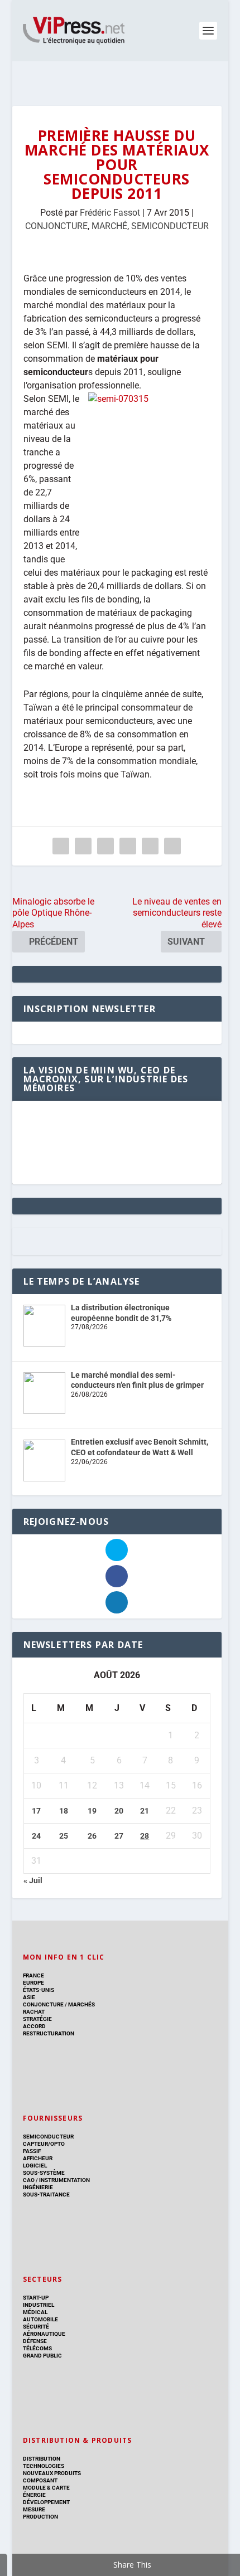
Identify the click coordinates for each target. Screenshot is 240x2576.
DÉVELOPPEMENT (46, 2502)
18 (64, 1811)
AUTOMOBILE (40, 2319)
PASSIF (32, 2151)
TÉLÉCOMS (37, 2348)
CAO (29, 2180)
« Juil (33, 1880)
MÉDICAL (35, 2312)
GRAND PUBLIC (42, 2356)
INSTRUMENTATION (64, 2180)
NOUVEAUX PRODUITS (52, 2473)
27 (119, 1836)
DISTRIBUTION (42, 2459)
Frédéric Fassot (110, 213)
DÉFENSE (35, 2341)
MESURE (34, 2509)
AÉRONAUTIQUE (44, 2334)
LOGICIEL (35, 2166)
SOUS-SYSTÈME (44, 2173)
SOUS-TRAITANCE (46, 2195)
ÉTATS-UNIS (39, 1990)
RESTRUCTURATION (49, 2033)
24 (36, 1836)
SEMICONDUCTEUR (170, 226)
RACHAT (34, 2012)
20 (119, 1811)
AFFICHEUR (38, 2158)
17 (36, 1811)
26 (92, 1836)
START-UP (36, 2298)
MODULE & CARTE (46, 2488)
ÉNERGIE (34, 2495)
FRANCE (33, 1975)
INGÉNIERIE (38, 2187)
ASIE (29, 1997)
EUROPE (33, 1983)
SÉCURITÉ (36, 2327)
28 (145, 1836)
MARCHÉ (109, 226)
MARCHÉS (81, 2004)
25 (64, 1836)
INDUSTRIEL (39, 2305)
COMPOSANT (40, 2480)
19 (92, 1811)
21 (145, 1811)
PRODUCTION (40, 2517)
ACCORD (34, 2026)
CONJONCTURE (56, 226)
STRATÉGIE (37, 2019)
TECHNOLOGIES (44, 2466)
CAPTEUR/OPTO (44, 2144)
